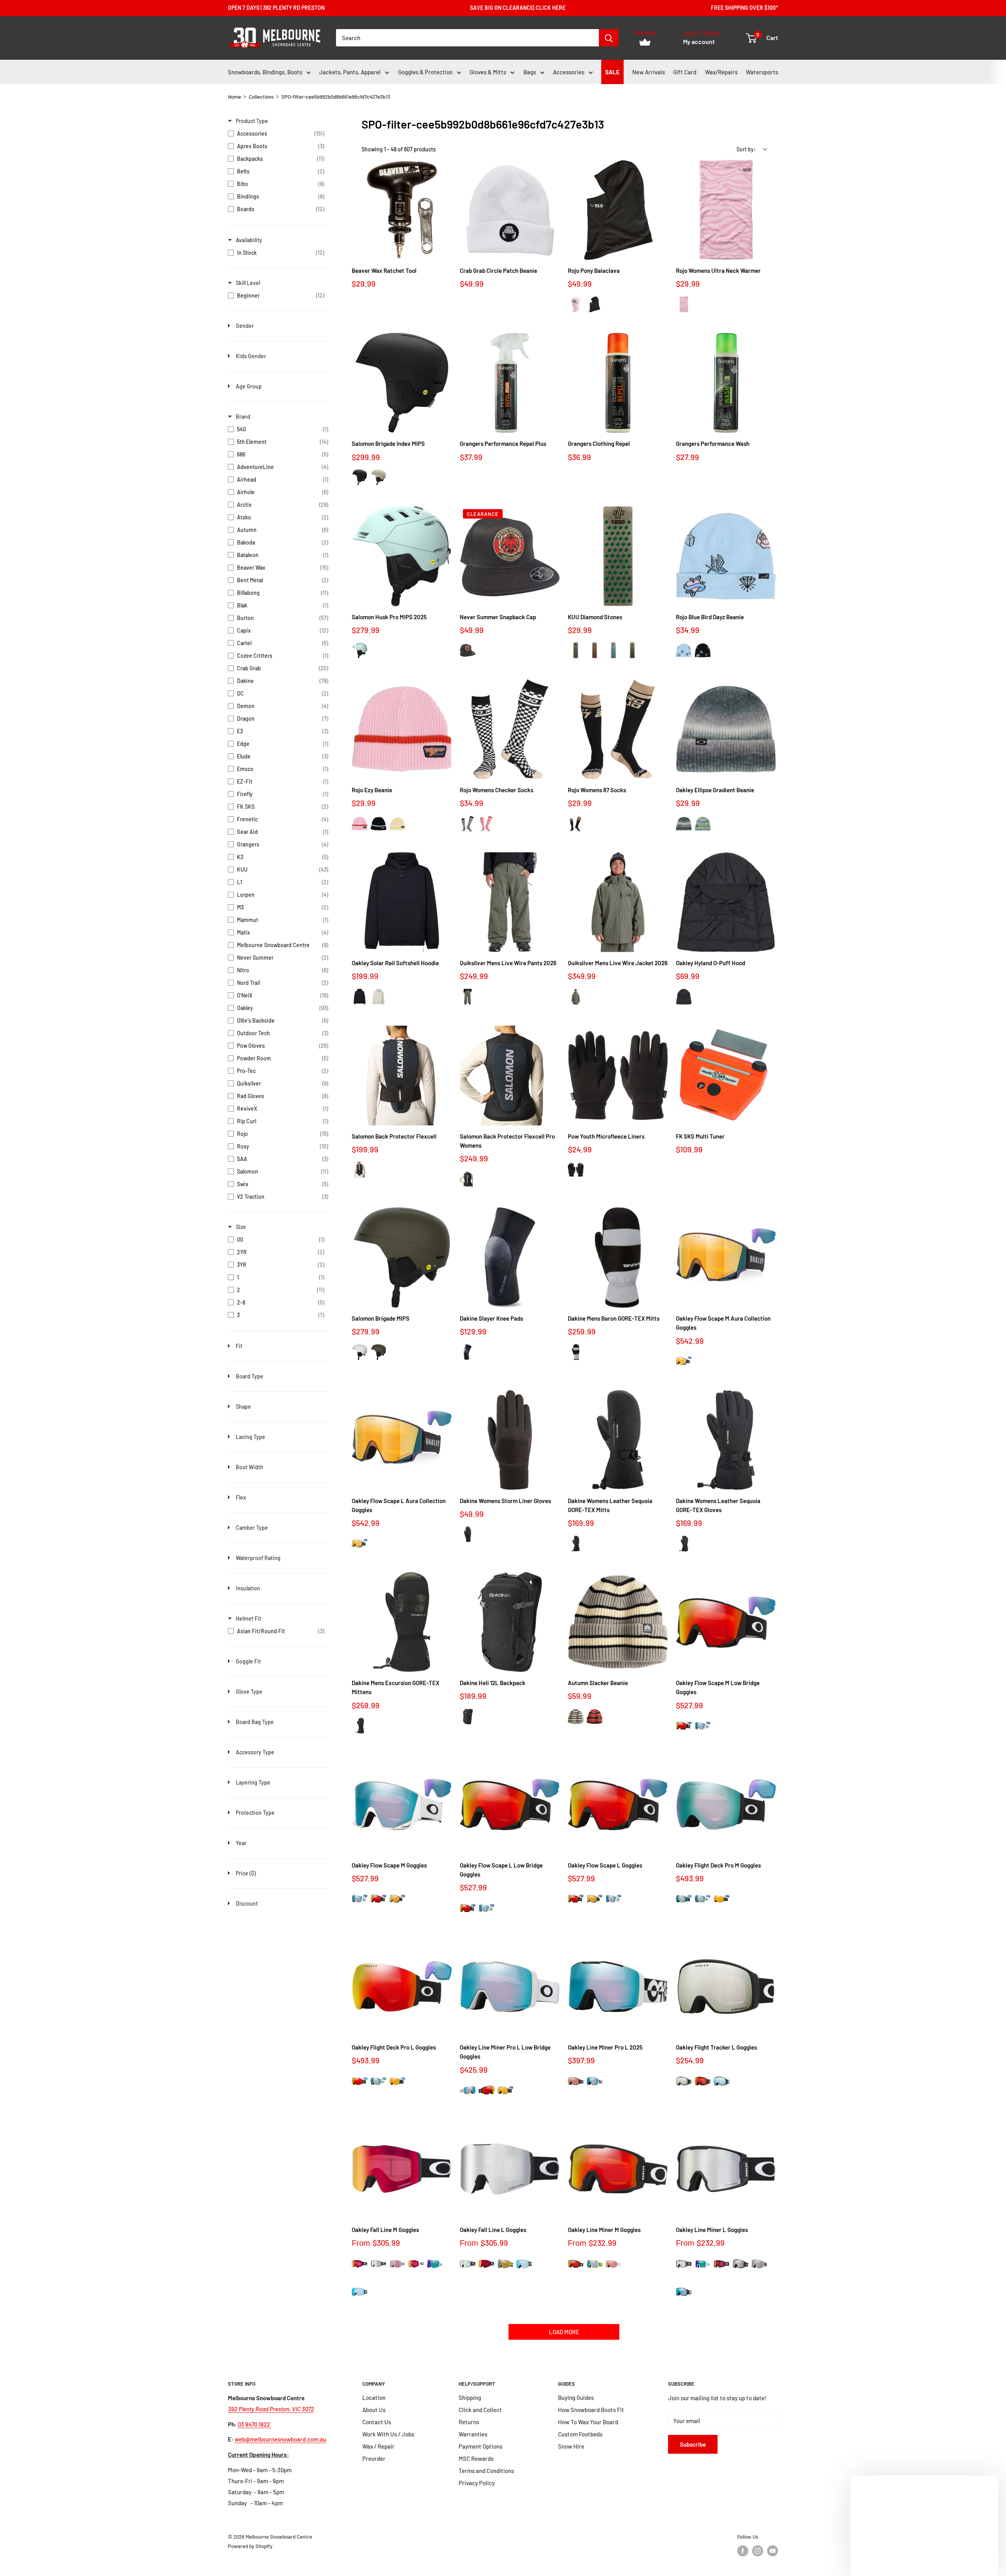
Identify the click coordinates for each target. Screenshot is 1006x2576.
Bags (530, 72)
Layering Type (253, 1782)
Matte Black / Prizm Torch (703, 2081)
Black (360, 477)
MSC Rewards (476, 2458)
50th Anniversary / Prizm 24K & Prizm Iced (397, 1899)
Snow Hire (571, 2446)
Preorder (374, 2458)
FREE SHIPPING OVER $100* (744, 8)
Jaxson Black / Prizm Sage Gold (505, 2264)
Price (246, 1873)
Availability (249, 240)
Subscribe (693, 2444)
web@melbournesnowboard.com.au (280, 2439)
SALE (612, 72)
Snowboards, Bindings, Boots (265, 72)
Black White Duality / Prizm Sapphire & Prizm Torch (595, 2081)
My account (699, 42)
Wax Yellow (397, 823)
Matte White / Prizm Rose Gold (397, 2264)
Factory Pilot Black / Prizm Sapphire (721, 2081)
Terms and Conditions (486, 2471)
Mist (378, 996)
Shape (243, 1407)
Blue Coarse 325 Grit (613, 650)
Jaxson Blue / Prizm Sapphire (595, 2264)
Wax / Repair (378, 2446)
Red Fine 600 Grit (595, 650)
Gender (245, 326)
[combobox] (467, 38)
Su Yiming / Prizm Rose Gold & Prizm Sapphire (576, 2081)
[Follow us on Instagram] (758, 2551)
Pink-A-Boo (360, 823)
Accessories (569, 72)
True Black (595, 304)
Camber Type (252, 1528)
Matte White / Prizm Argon (435, 2264)
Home (234, 97)
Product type (252, 121)
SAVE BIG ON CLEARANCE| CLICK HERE (518, 8)
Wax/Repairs (721, 72)
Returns (469, 2422)
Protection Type (255, 1813)
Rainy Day (378, 477)
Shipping (470, 2398)
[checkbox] (276, 134)
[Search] (609, 38)
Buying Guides (576, 2398)
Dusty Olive (468, 996)
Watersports (762, 72)
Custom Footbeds (580, 2434)
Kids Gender (251, 356)
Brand (243, 417)
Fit (239, 1346)
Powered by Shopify (250, 2546)
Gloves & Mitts (488, 72)
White (468, 304)
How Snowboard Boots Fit (591, 2410)
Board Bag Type (255, 1722)
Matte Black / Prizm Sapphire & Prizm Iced (684, 1899)
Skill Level (248, 283)
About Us (374, 2410)
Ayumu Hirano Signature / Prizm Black (759, 2264)
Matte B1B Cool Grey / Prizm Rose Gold (613, 2264)
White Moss (360, 650)
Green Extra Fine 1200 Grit (576, 650)
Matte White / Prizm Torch (416, 2264)
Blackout (684, 996)
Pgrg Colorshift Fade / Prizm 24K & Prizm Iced (684, 1361)
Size (241, 1227)
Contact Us (377, 2422)
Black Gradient (684, 823)
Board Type (250, 1376)
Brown (595, 1716)
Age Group (249, 386)
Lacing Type (251, 1437)
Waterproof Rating (258, 1558)
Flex (241, 1497)
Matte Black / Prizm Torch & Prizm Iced (684, 1726)
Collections (261, 97)
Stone (576, 1716)
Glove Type (249, 1692)
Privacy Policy (477, 2483)
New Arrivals (649, 72)
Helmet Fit (249, 1618)
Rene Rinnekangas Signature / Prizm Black (740, 2264)
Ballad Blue (684, 650)
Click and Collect (480, 2410)
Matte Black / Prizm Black (684, 2081)
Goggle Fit (248, 1661)
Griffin (576, 1352)
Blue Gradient (703, 823)
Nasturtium (486, 823)
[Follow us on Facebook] (743, 2551)
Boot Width (250, 1467)
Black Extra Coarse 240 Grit (632, 650)
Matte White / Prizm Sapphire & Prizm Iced (703, 1726)
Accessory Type (255, 1752)
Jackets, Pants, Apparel (350, 72)
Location (374, 2398)
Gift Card (685, 72)
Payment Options (480, 2446)
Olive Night (378, 1352)
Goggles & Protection (425, 72)
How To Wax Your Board (588, 2422)
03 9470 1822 (254, 2424)
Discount (247, 1903)
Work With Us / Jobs (388, 2434)
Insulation (248, 1588)
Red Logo (468, 650)
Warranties (473, 2434)
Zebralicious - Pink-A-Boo (576, 304)
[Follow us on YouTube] (773, 2551)
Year (241, 1843)
